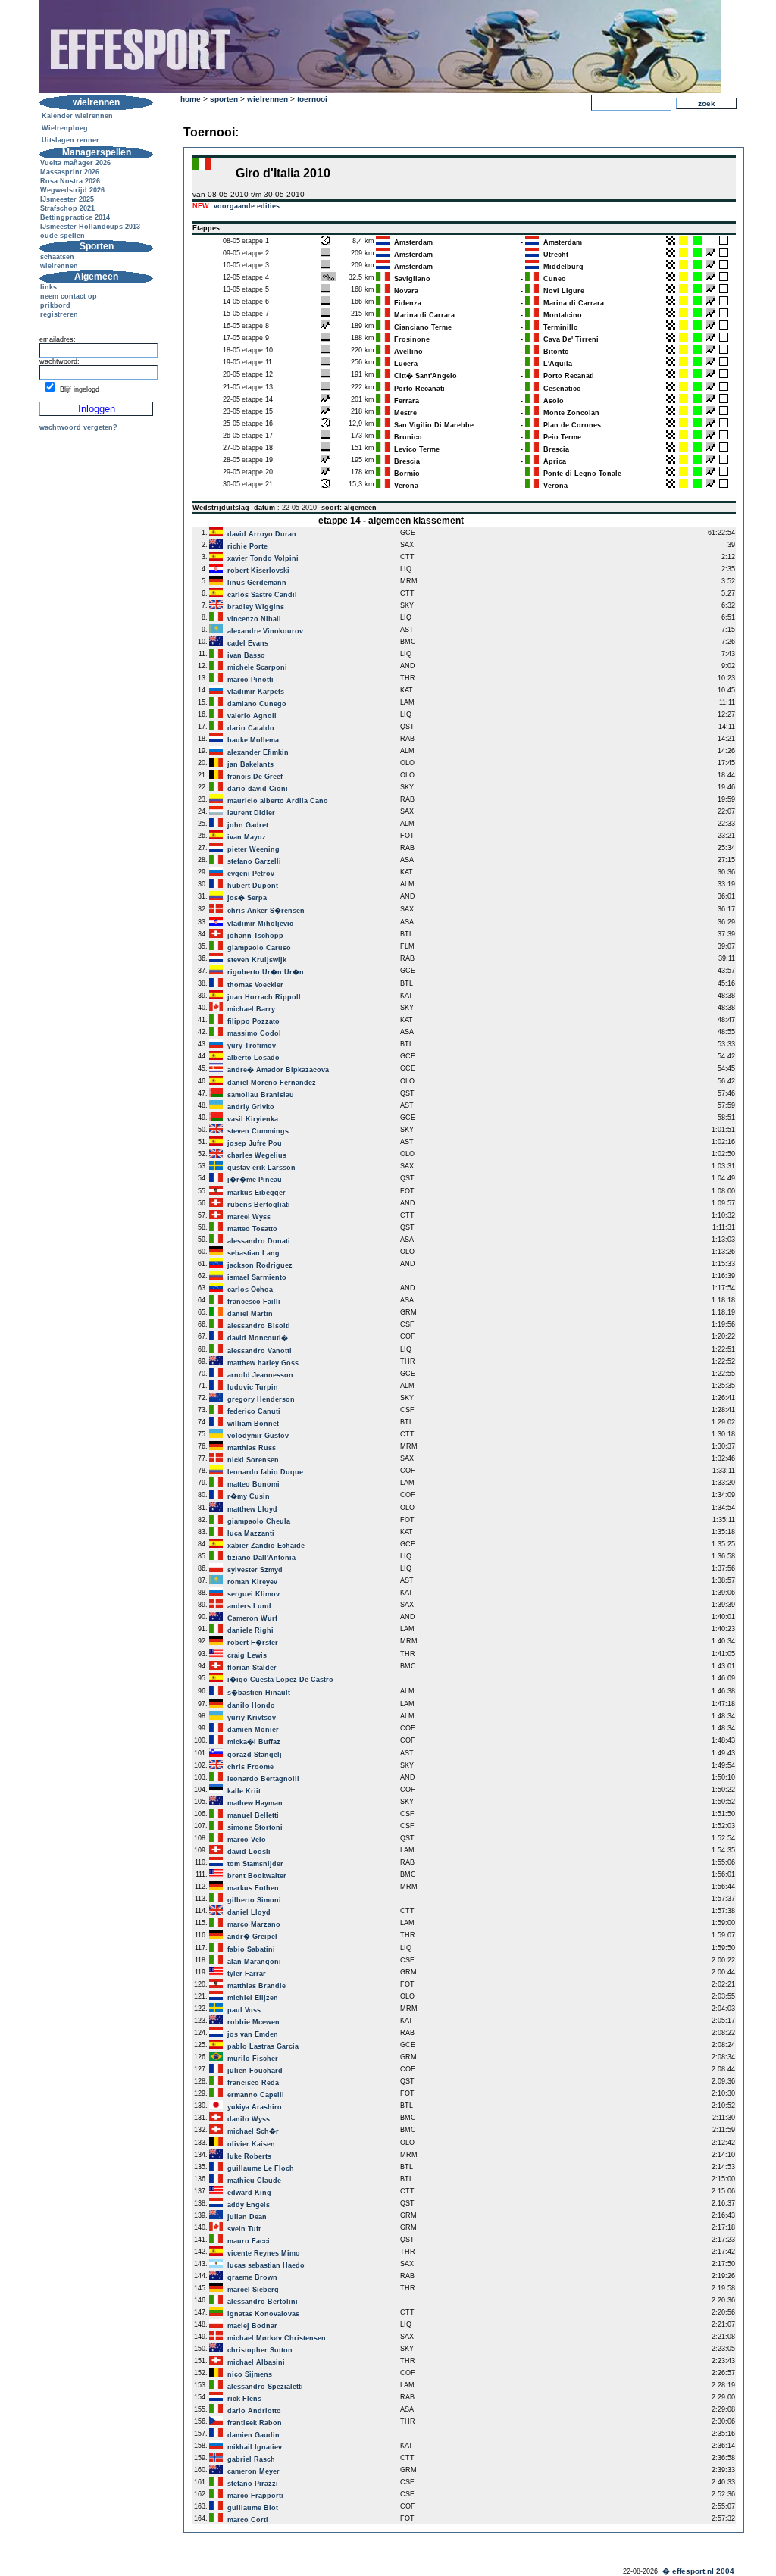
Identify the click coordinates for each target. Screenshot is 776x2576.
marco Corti (248, 2520)
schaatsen (57, 257)
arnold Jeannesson (260, 1375)
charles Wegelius (257, 1155)
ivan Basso (246, 655)
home (191, 99)
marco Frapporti (255, 2496)
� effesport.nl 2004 (698, 2571)
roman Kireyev (252, 1582)
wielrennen (59, 266)
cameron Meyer (253, 2471)
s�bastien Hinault (259, 1693)
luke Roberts (249, 2156)
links (48, 287)
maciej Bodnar (252, 2326)
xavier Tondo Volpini (263, 558)
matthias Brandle (257, 1986)
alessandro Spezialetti (265, 2387)
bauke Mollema (253, 740)
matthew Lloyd (252, 1509)
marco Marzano (254, 1924)
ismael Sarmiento (257, 1277)
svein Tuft (244, 2229)
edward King (249, 2193)
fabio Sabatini (251, 1949)
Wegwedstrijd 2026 (72, 190)
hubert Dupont (253, 886)
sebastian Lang (253, 1253)
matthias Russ (252, 1448)
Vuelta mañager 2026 (75, 163)
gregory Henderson (261, 1399)
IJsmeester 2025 (67, 199)
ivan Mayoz (247, 837)
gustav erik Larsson (261, 1168)
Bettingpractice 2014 (75, 217)
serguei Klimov (253, 1594)
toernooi (312, 99)
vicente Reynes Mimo (264, 2253)
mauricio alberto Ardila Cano (278, 801)
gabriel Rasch (251, 2459)
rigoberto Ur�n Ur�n (266, 972)
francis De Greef (255, 777)
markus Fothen (253, 1888)
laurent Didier (251, 813)
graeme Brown (252, 2277)
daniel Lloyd (249, 1912)
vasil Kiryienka (253, 1119)
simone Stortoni (255, 1827)
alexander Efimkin (258, 752)
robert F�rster (253, 1643)
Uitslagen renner (70, 140)
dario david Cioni (258, 789)
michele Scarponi (257, 667)
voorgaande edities (247, 206)
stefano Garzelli (254, 861)
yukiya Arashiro (255, 2107)
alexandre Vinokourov (265, 631)
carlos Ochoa (250, 1290)
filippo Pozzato (253, 1021)
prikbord (55, 305)
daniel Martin (250, 1314)
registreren (59, 314)
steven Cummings (258, 1131)
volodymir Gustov (258, 1436)
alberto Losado (253, 1058)
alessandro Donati (259, 1241)
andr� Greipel (252, 1937)
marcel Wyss (249, 1217)
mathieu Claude (254, 2181)
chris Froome (250, 1767)
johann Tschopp (255, 936)
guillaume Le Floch (261, 2168)
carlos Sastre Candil (262, 595)
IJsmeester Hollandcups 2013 (90, 227)
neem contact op (69, 296)
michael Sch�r (253, 2131)
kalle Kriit (244, 1791)
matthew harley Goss (263, 1363)
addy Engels (249, 2205)
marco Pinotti (250, 680)
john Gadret (248, 825)
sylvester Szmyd (255, 1570)
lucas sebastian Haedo (266, 2265)
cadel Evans (248, 643)
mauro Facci (249, 2241)
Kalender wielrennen (77, 116)
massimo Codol (254, 1033)
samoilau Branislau (261, 1095)
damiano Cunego (257, 704)
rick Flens (244, 2399)
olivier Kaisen (251, 2144)
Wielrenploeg (65, 128)
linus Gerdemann (257, 583)
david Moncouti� (258, 1338)
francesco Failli (254, 1302)
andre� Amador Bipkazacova (278, 1070)
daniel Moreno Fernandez (272, 1083)
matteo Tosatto (252, 1229)
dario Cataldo (251, 728)
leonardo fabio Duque (265, 1472)
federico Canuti (254, 1411)
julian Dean (247, 2217)
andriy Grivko (251, 1107)
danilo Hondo (251, 1705)
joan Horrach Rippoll (264, 997)
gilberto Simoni (254, 1900)
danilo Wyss (249, 2119)
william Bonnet (253, 1424)
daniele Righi (250, 1630)
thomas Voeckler (255, 985)
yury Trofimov (252, 1046)
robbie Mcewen (253, 2022)
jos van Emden (253, 2034)
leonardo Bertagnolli (263, 1779)
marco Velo (247, 1840)
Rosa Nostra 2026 (70, 181)
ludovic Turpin (253, 1387)
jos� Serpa (247, 898)
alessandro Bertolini (263, 2302)
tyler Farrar (247, 1974)
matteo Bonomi (253, 1484)
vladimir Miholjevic (260, 924)
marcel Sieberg (253, 2290)
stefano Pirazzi (253, 2484)
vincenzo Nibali (254, 619)
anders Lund (249, 1606)
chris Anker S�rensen (266, 911)
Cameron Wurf (252, 1618)
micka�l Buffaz (254, 1742)
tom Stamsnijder (255, 1864)
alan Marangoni (254, 1962)
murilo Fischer (253, 2059)
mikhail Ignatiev (255, 2447)
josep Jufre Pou (255, 1143)
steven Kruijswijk (257, 960)
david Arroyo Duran (262, 534)
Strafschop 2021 (67, 208)
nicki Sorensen (253, 1460)
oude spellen (63, 236)
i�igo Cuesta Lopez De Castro (280, 1680)
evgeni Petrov (251, 874)
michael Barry (251, 1009)
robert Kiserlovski (258, 571)
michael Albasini (256, 2362)
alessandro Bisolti (259, 1326)
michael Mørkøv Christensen (277, 2338)
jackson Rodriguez (260, 1265)
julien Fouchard (255, 2071)
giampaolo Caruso (259, 948)
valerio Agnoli (252, 716)
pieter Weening (253, 849)
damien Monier (253, 1730)
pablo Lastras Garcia (263, 2046)
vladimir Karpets (256, 692)
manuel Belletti (253, 1815)
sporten (224, 99)
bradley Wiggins (256, 607)
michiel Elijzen (253, 1998)
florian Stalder (252, 1668)
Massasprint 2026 (70, 172)
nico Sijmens (250, 2374)
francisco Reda (253, 2083)
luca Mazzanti (251, 1533)
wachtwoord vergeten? (78, 427)
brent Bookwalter (257, 1876)
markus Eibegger (257, 1193)
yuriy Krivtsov (252, 1718)
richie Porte (247, 546)
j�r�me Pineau (255, 1180)
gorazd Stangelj (255, 1755)
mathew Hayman (255, 1803)
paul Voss (244, 2010)
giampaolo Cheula (259, 1521)
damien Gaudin (253, 2435)
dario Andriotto (254, 2411)
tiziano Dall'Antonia (261, 1558)
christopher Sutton (260, 2350)
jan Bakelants (250, 764)
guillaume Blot (253, 2508)
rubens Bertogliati (259, 1205)
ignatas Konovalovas (263, 2314)
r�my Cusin (249, 1496)
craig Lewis (247, 1655)
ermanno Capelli (256, 2095)
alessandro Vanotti (260, 1351)
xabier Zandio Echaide (266, 1546)
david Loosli (249, 1852)
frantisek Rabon (255, 2423)
